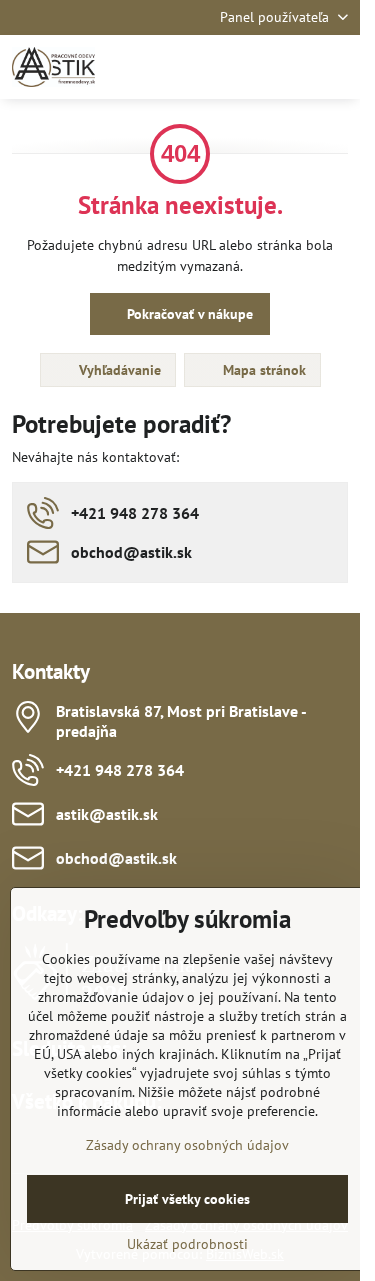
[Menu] (336, 67)
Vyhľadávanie (118, 370)
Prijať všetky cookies (187, 1199)
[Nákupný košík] (288, 67)
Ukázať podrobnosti (187, 1244)
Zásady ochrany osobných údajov (187, 1145)
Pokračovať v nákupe (188, 314)
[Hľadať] (240, 67)
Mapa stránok (262, 370)
